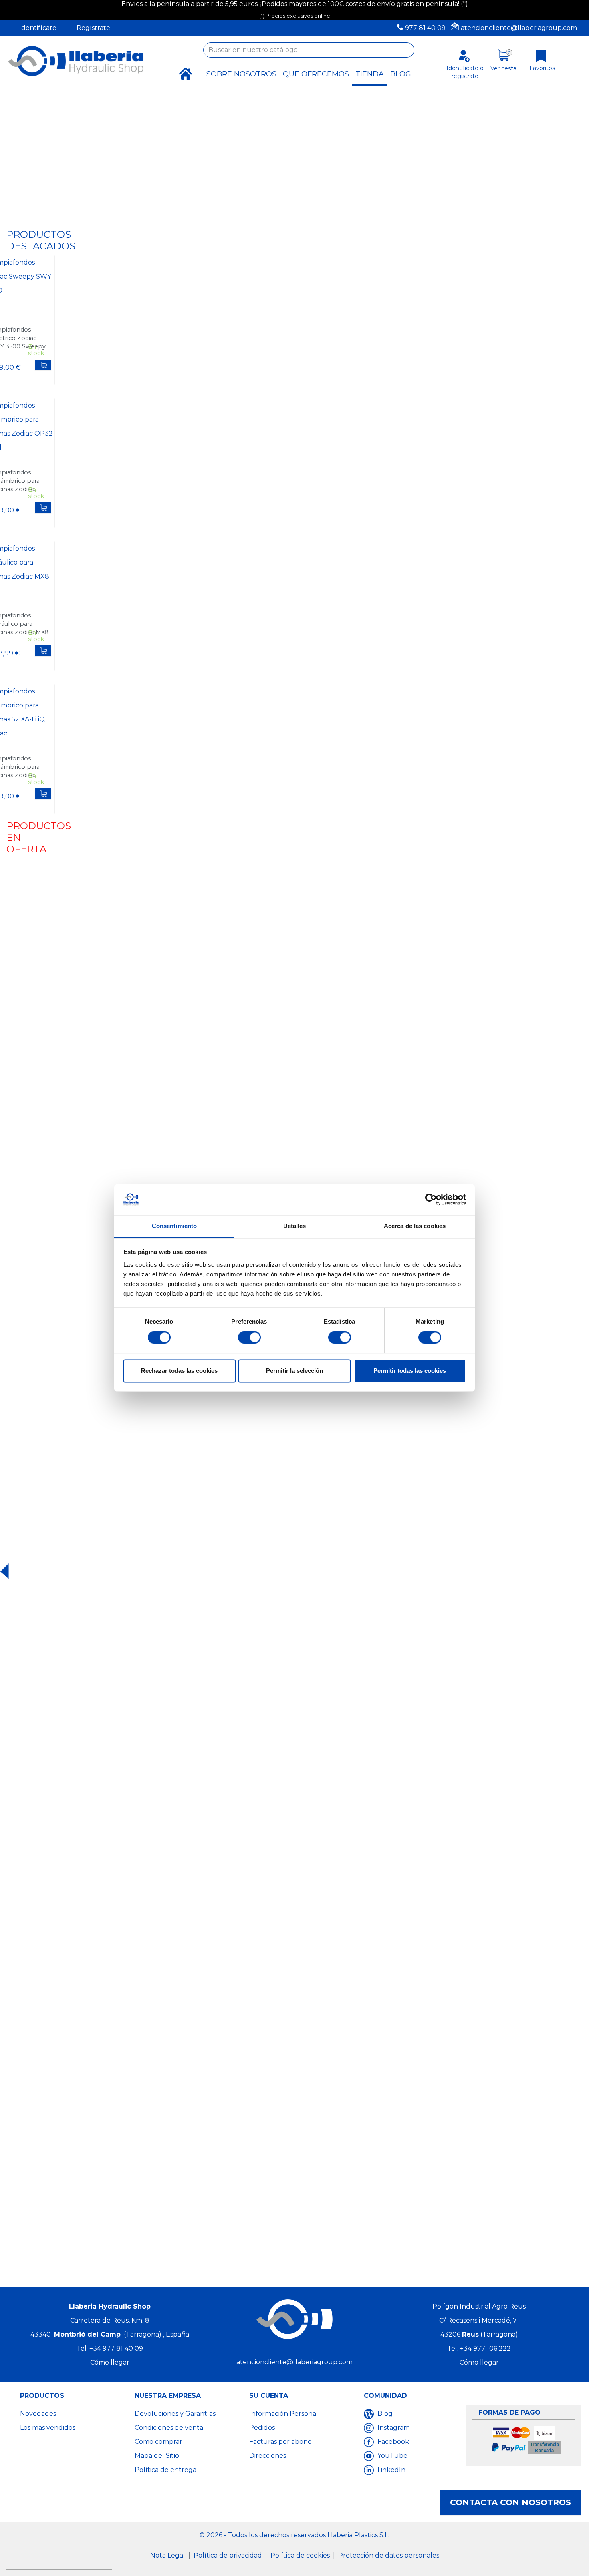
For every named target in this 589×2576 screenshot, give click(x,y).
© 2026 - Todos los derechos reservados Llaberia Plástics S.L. (294, 2535)
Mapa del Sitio (157, 2456)
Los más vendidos (48, 2428)
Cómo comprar (158, 2442)
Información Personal (284, 2414)
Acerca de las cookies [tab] (415, 1226)
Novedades (38, 2414)
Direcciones (268, 2456)
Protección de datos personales (389, 2555)
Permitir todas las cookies (410, 1371)
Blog (384, 2414)
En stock (36, 350)
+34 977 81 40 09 (116, 2348)
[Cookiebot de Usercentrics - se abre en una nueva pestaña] (431, 1200)
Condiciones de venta (169, 2428)
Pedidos (262, 2428)
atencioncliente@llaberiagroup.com (519, 28)
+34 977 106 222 (485, 2348)
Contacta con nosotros (510, 2502)
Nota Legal (168, 2555)
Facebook (392, 2442)
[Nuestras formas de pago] (527, 2441)
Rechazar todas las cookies (179, 1371)
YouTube (392, 2456)
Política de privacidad (229, 2555)
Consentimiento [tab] (174, 1226)
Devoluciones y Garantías (175, 2414)
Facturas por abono (280, 2442)
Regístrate (93, 28)
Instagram (393, 2428)
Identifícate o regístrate (465, 72)
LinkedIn (391, 2470)
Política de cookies (301, 2555)
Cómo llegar (110, 2362)
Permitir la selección (294, 1371)
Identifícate (38, 28)
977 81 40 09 (425, 28)
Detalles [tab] (295, 1226)
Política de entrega (165, 2470)
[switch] (249, 1338)
